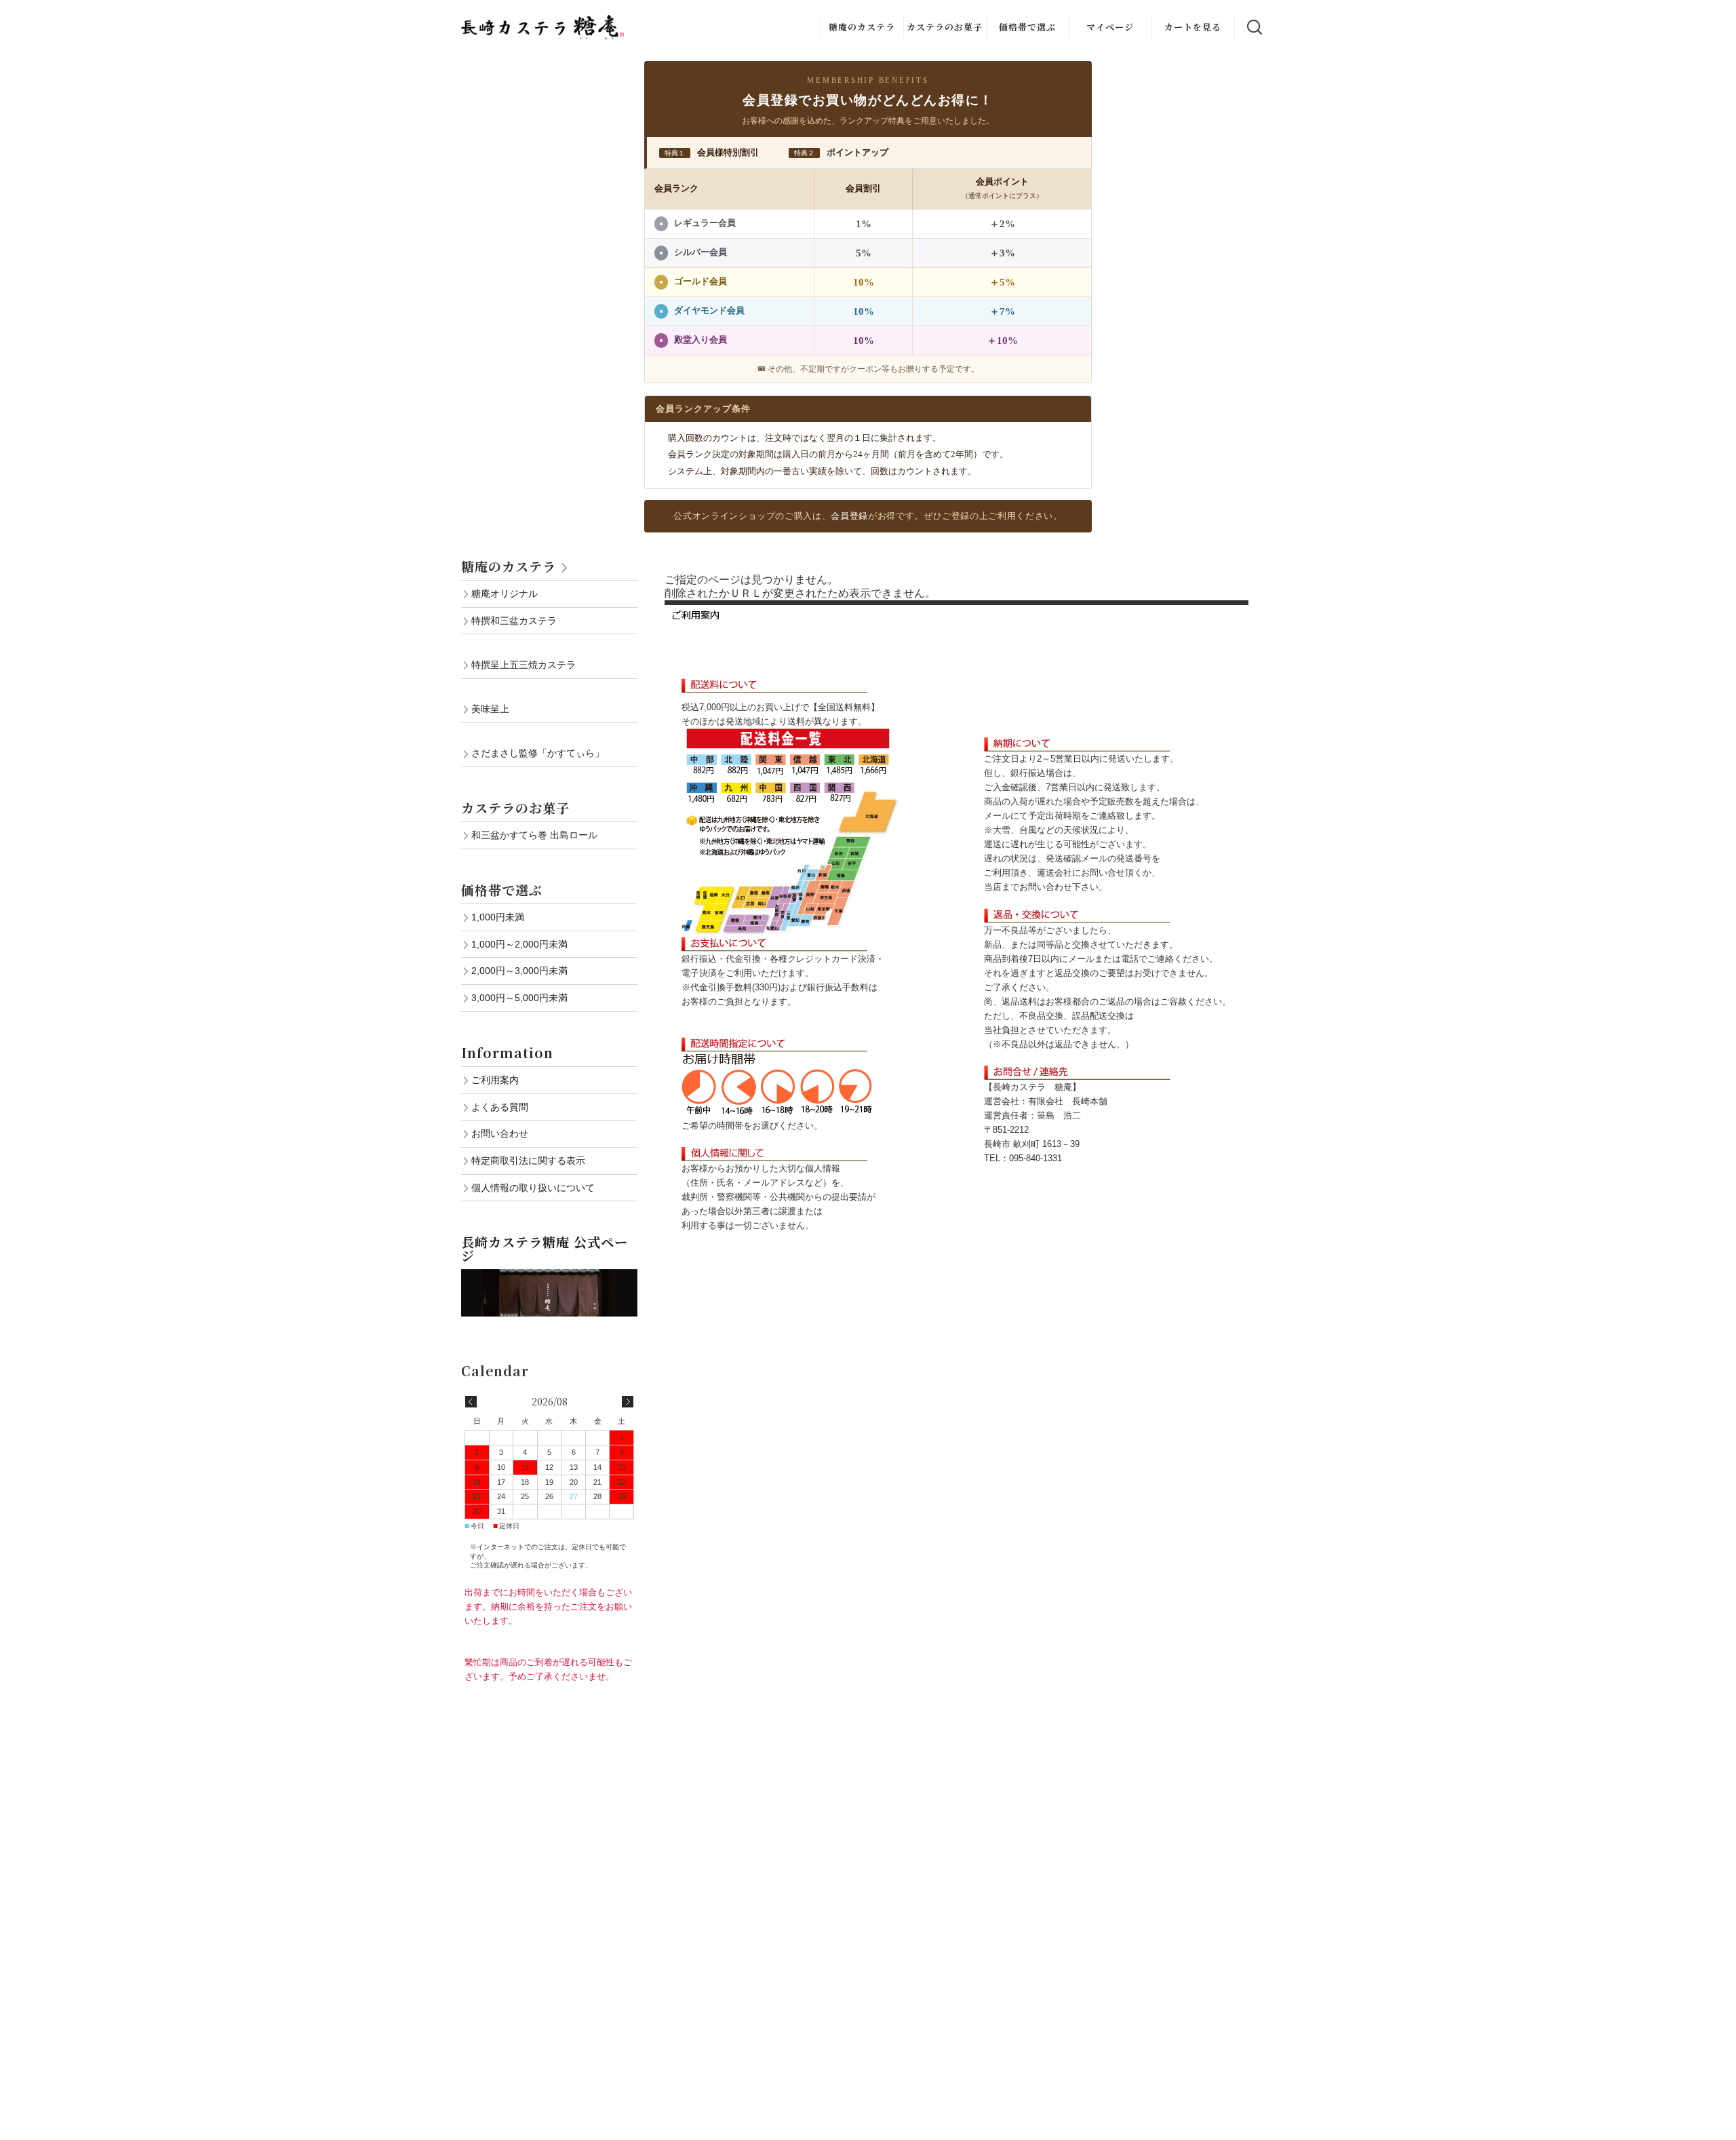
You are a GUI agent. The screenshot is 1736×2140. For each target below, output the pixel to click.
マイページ (1110, 27)
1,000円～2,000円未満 (519, 944)
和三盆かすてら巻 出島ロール (534, 835)
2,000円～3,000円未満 (519, 971)
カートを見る (1193, 27)
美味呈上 (490, 709)
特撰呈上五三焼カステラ (524, 665)
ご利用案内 (495, 1080)
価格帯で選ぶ (1027, 27)
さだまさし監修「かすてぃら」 (538, 753)
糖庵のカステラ (862, 27)
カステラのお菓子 (945, 27)
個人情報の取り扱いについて (533, 1188)
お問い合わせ (500, 1133)
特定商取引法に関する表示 (528, 1161)
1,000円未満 (498, 917)
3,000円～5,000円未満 (519, 998)
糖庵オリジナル (505, 594)
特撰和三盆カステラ (514, 621)
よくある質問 (500, 1107)
